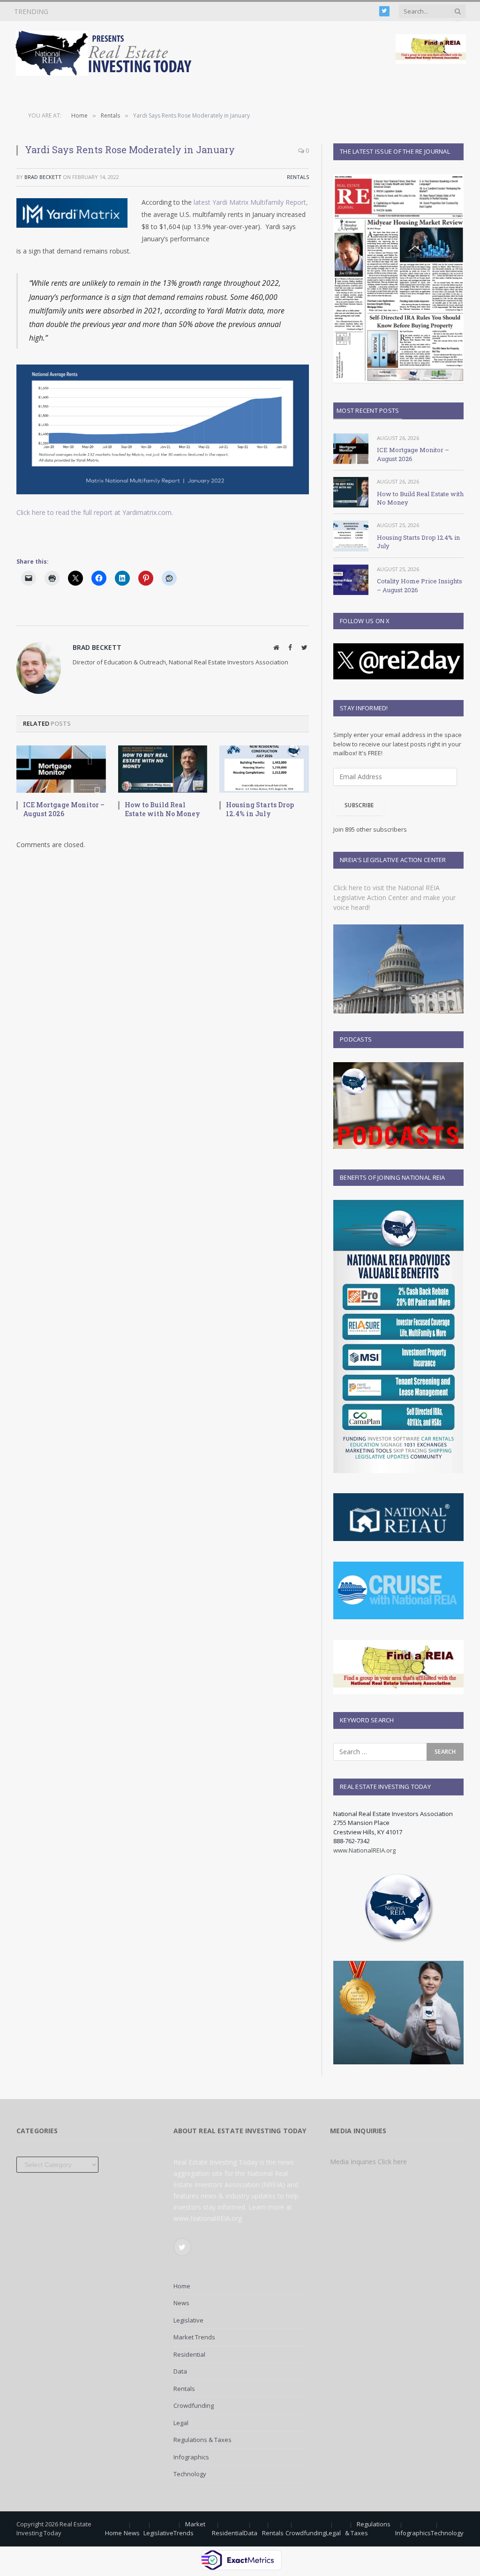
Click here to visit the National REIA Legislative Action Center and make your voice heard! (394, 897)
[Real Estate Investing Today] (106, 53)
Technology (190, 2474)
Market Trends (194, 2337)
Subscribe (359, 805)
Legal (181, 2423)
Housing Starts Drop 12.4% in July (260, 809)
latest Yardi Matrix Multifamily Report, (250, 202)
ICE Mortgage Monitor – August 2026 (64, 809)
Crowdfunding (194, 2405)
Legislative (188, 2320)
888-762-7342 (352, 1841)
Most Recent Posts (368, 410)
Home (182, 2286)
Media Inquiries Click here (368, 2162)
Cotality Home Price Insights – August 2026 (420, 585)
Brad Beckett (43, 177)
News (181, 2303)
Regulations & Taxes (202, 2440)
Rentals (298, 177)
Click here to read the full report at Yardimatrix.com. (95, 512)
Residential (189, 2354)
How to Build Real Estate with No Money (127, 12)
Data (180, 2371)
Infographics (191, 2457)
